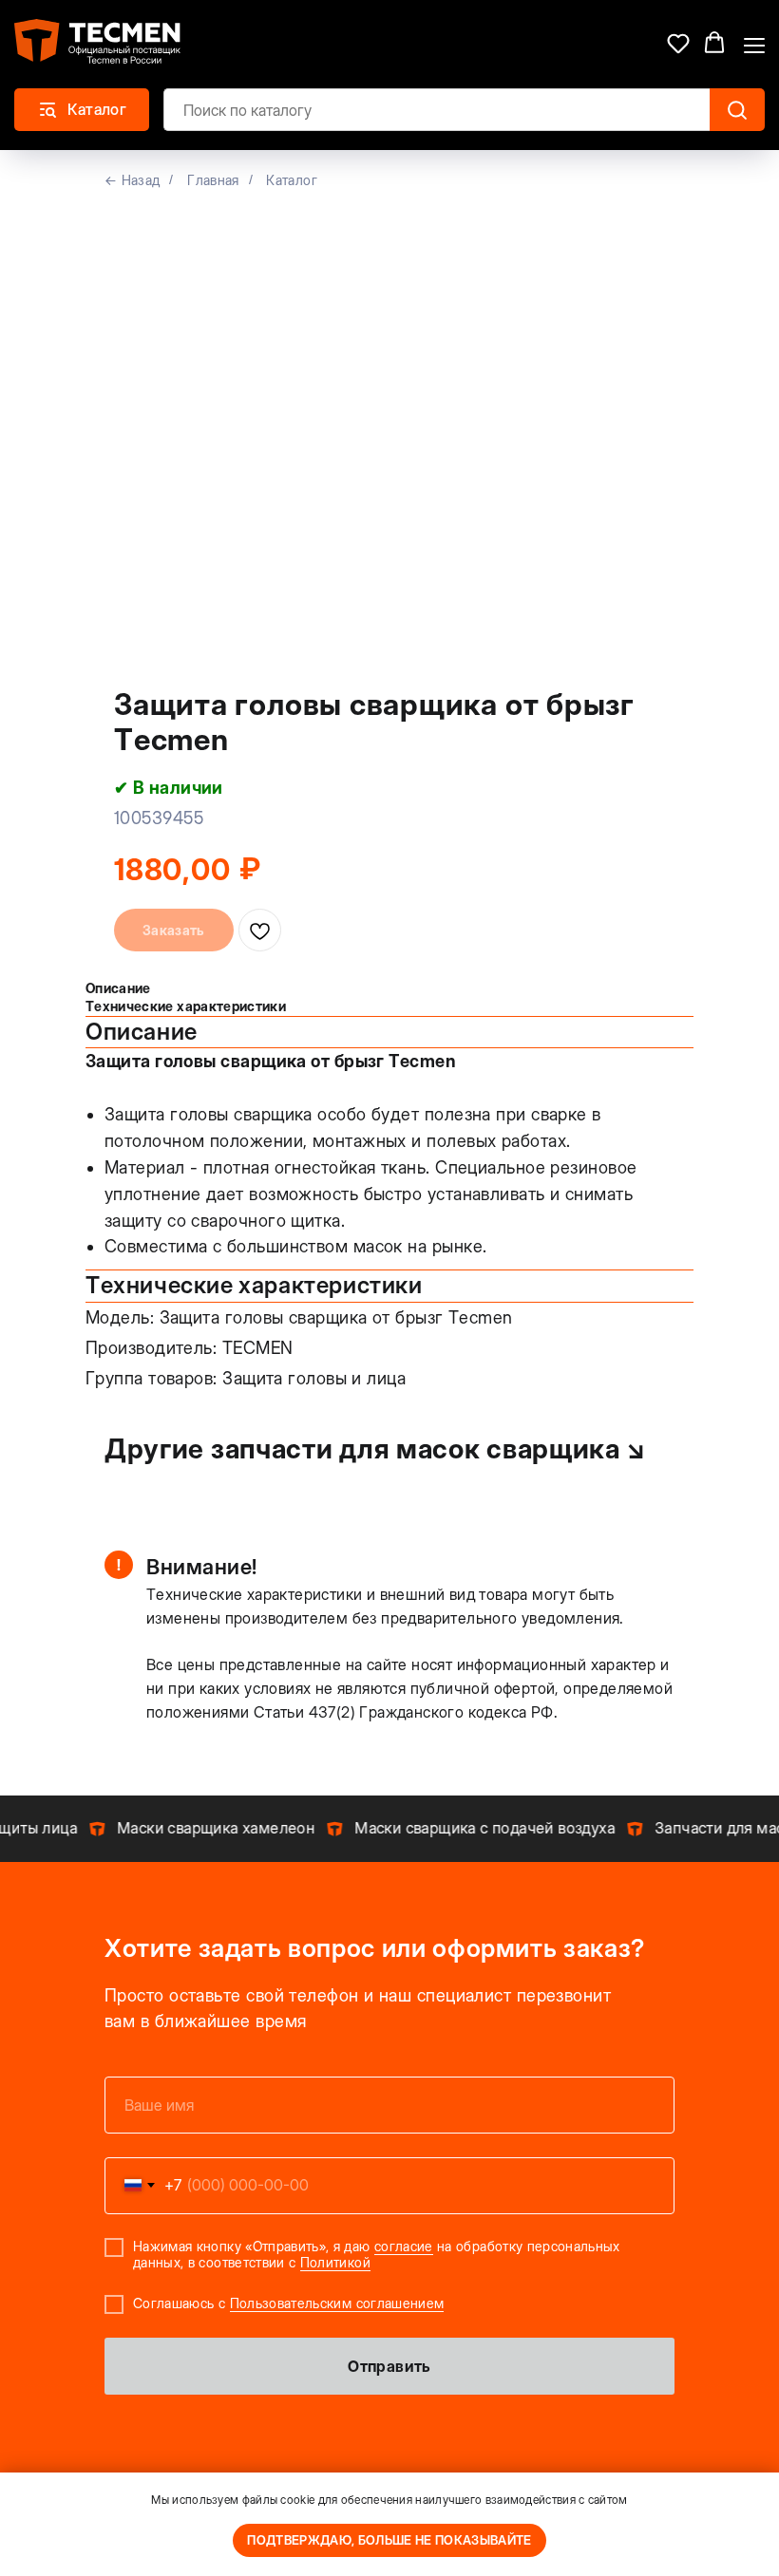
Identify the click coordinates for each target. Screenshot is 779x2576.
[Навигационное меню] (754, 44)
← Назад (132, 180)
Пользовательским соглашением (337, 2303)
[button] (678, 43)
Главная (213, 180)
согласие (404, 2246)
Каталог (291, 180)
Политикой (335, 2262)
